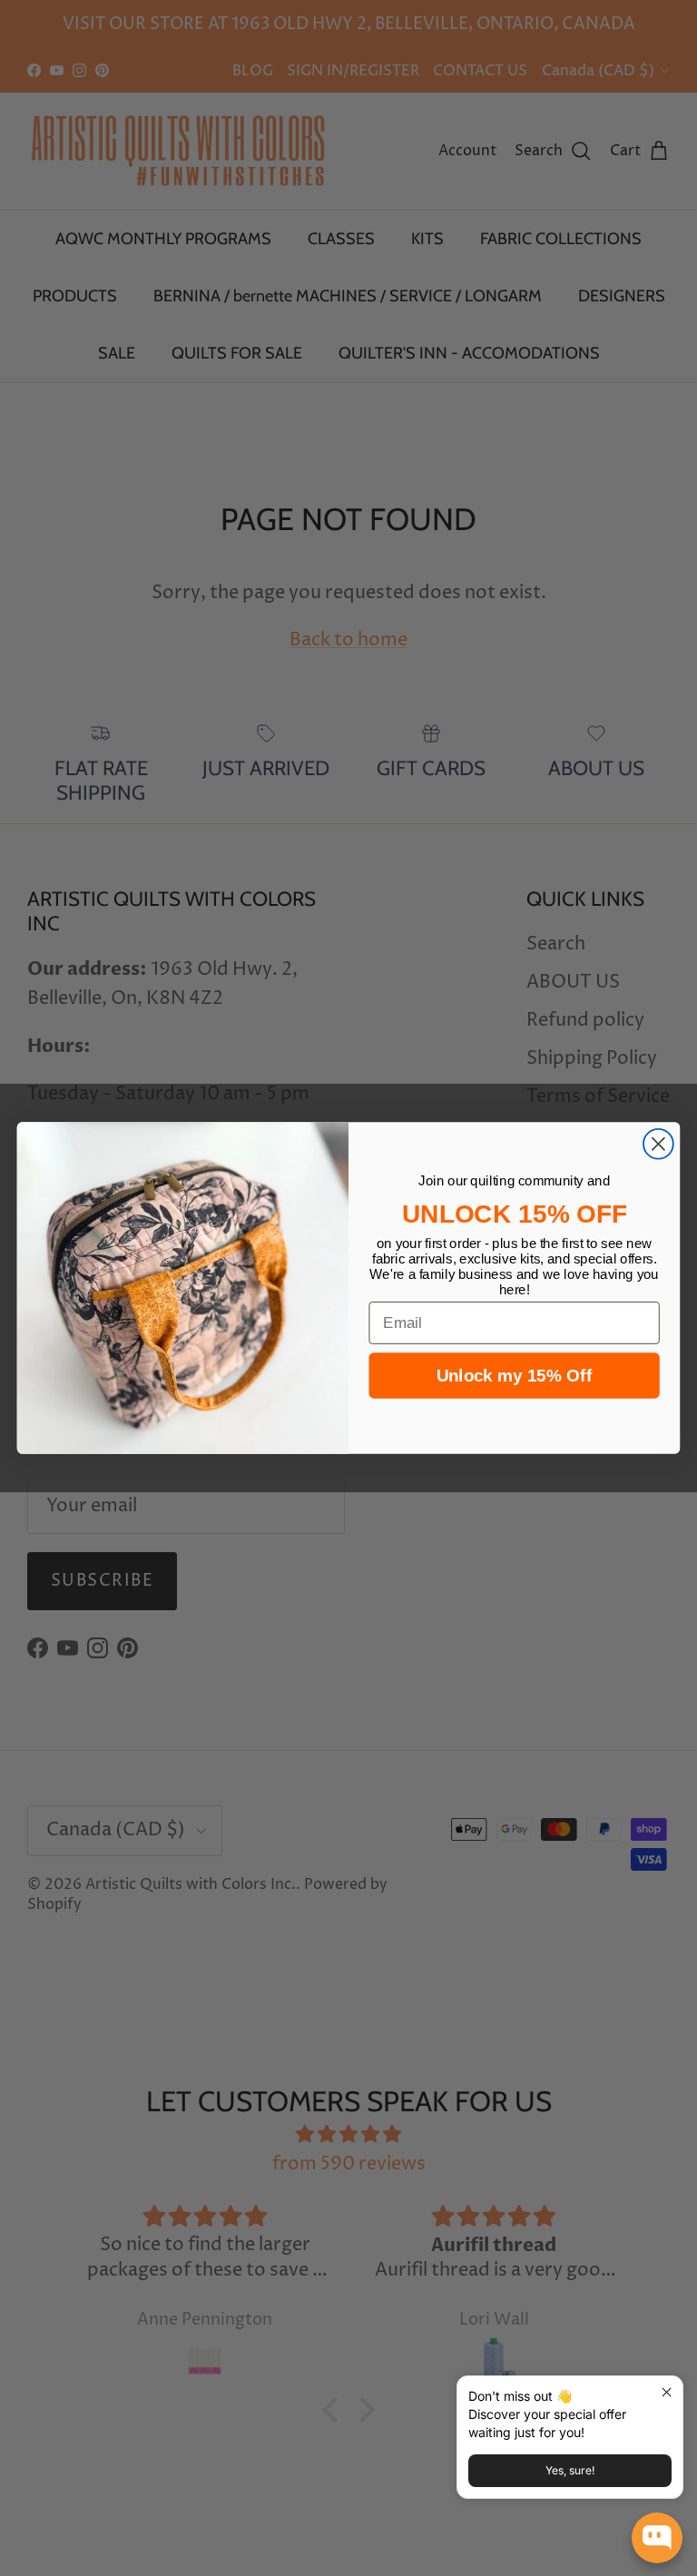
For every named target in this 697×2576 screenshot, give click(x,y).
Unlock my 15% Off (514, 1376)
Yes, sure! (570, 2470)
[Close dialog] (658, 1144)
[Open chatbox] (657, 2538)
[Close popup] (667, 2392)
